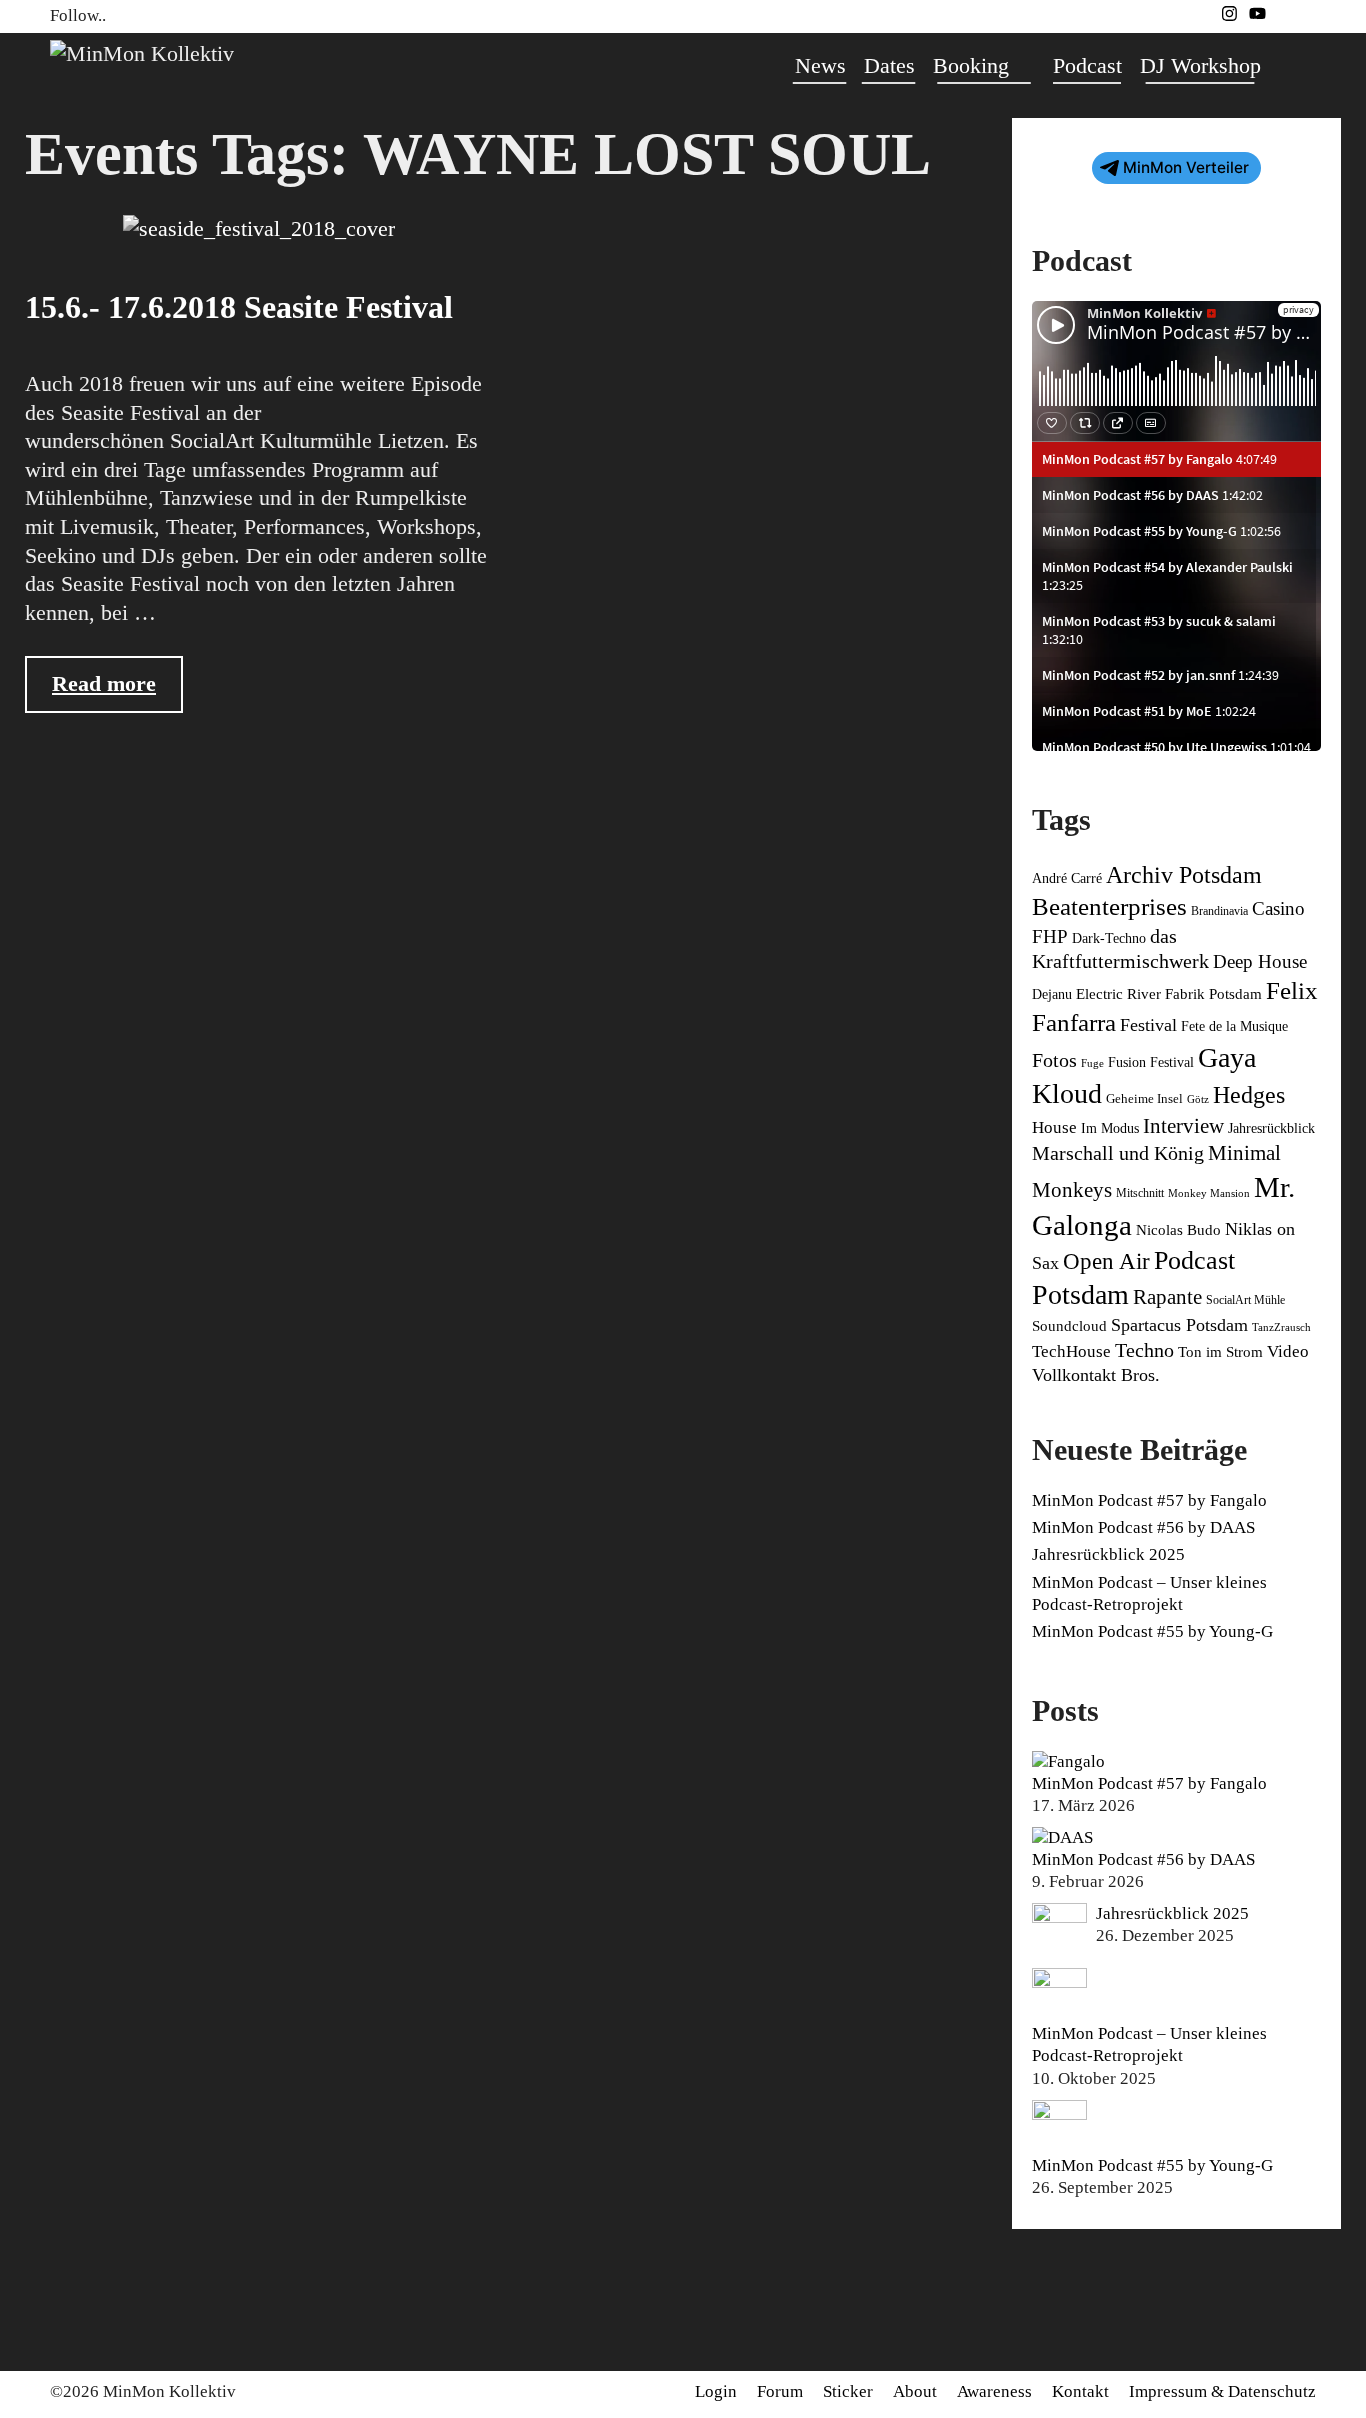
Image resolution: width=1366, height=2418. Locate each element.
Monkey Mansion (1209, 1193)
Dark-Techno (1109, 938)
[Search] (1293, 65)
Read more (117, 691)
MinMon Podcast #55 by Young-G (1152, 1631)
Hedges (1249, 1095)
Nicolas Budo (1178, 1230)
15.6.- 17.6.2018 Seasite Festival (239, 307)
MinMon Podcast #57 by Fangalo (1149, 1500)
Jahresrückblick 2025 (1108, 1554)
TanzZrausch (1281, 1327)
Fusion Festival (1151, 1062)
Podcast (1087, 65)
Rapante (1167, 1297)
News (820, 65)
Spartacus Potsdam (1179, 1325)
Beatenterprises (1109, 906)
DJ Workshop (1200, 65)
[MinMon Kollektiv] (142, 51)
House (1054, 1127)
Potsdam (1080, 1294)
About (915, 2391)
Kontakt (1080, 2391)
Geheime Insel (1144, 1099)
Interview (1183, 1126)
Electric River (1118, 994)
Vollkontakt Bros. (1096, 1375)
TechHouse (1071, 1351)
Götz (1198, 1099)
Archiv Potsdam (1184, 875)
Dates (889, 65)
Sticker (848, 2391)
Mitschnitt (1140, 1193)
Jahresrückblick (1271, 1128)
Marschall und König (1118, 1153)
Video (1288, 1351)
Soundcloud (1069, 1326)
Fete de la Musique (1234, 1026)
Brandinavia (1219, 911)
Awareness (994, 2391)
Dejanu (1052, 994)
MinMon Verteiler (1186, 167)
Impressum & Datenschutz (1222, 2391)
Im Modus (1110, 1128)
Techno (1144, 1350)
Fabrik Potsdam (1213, 994)
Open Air (1106, 1261)
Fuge (1092, 1063)
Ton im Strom (1220, 1352)
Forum (780, 2391)
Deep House (1260, 961)
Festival (1148, 1025)
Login (716, 2391)
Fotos (1054, 1060)
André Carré (1067, 878)
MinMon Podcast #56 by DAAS (1143, 1527)
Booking (971, 65)
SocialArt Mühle (1245, 1300)
